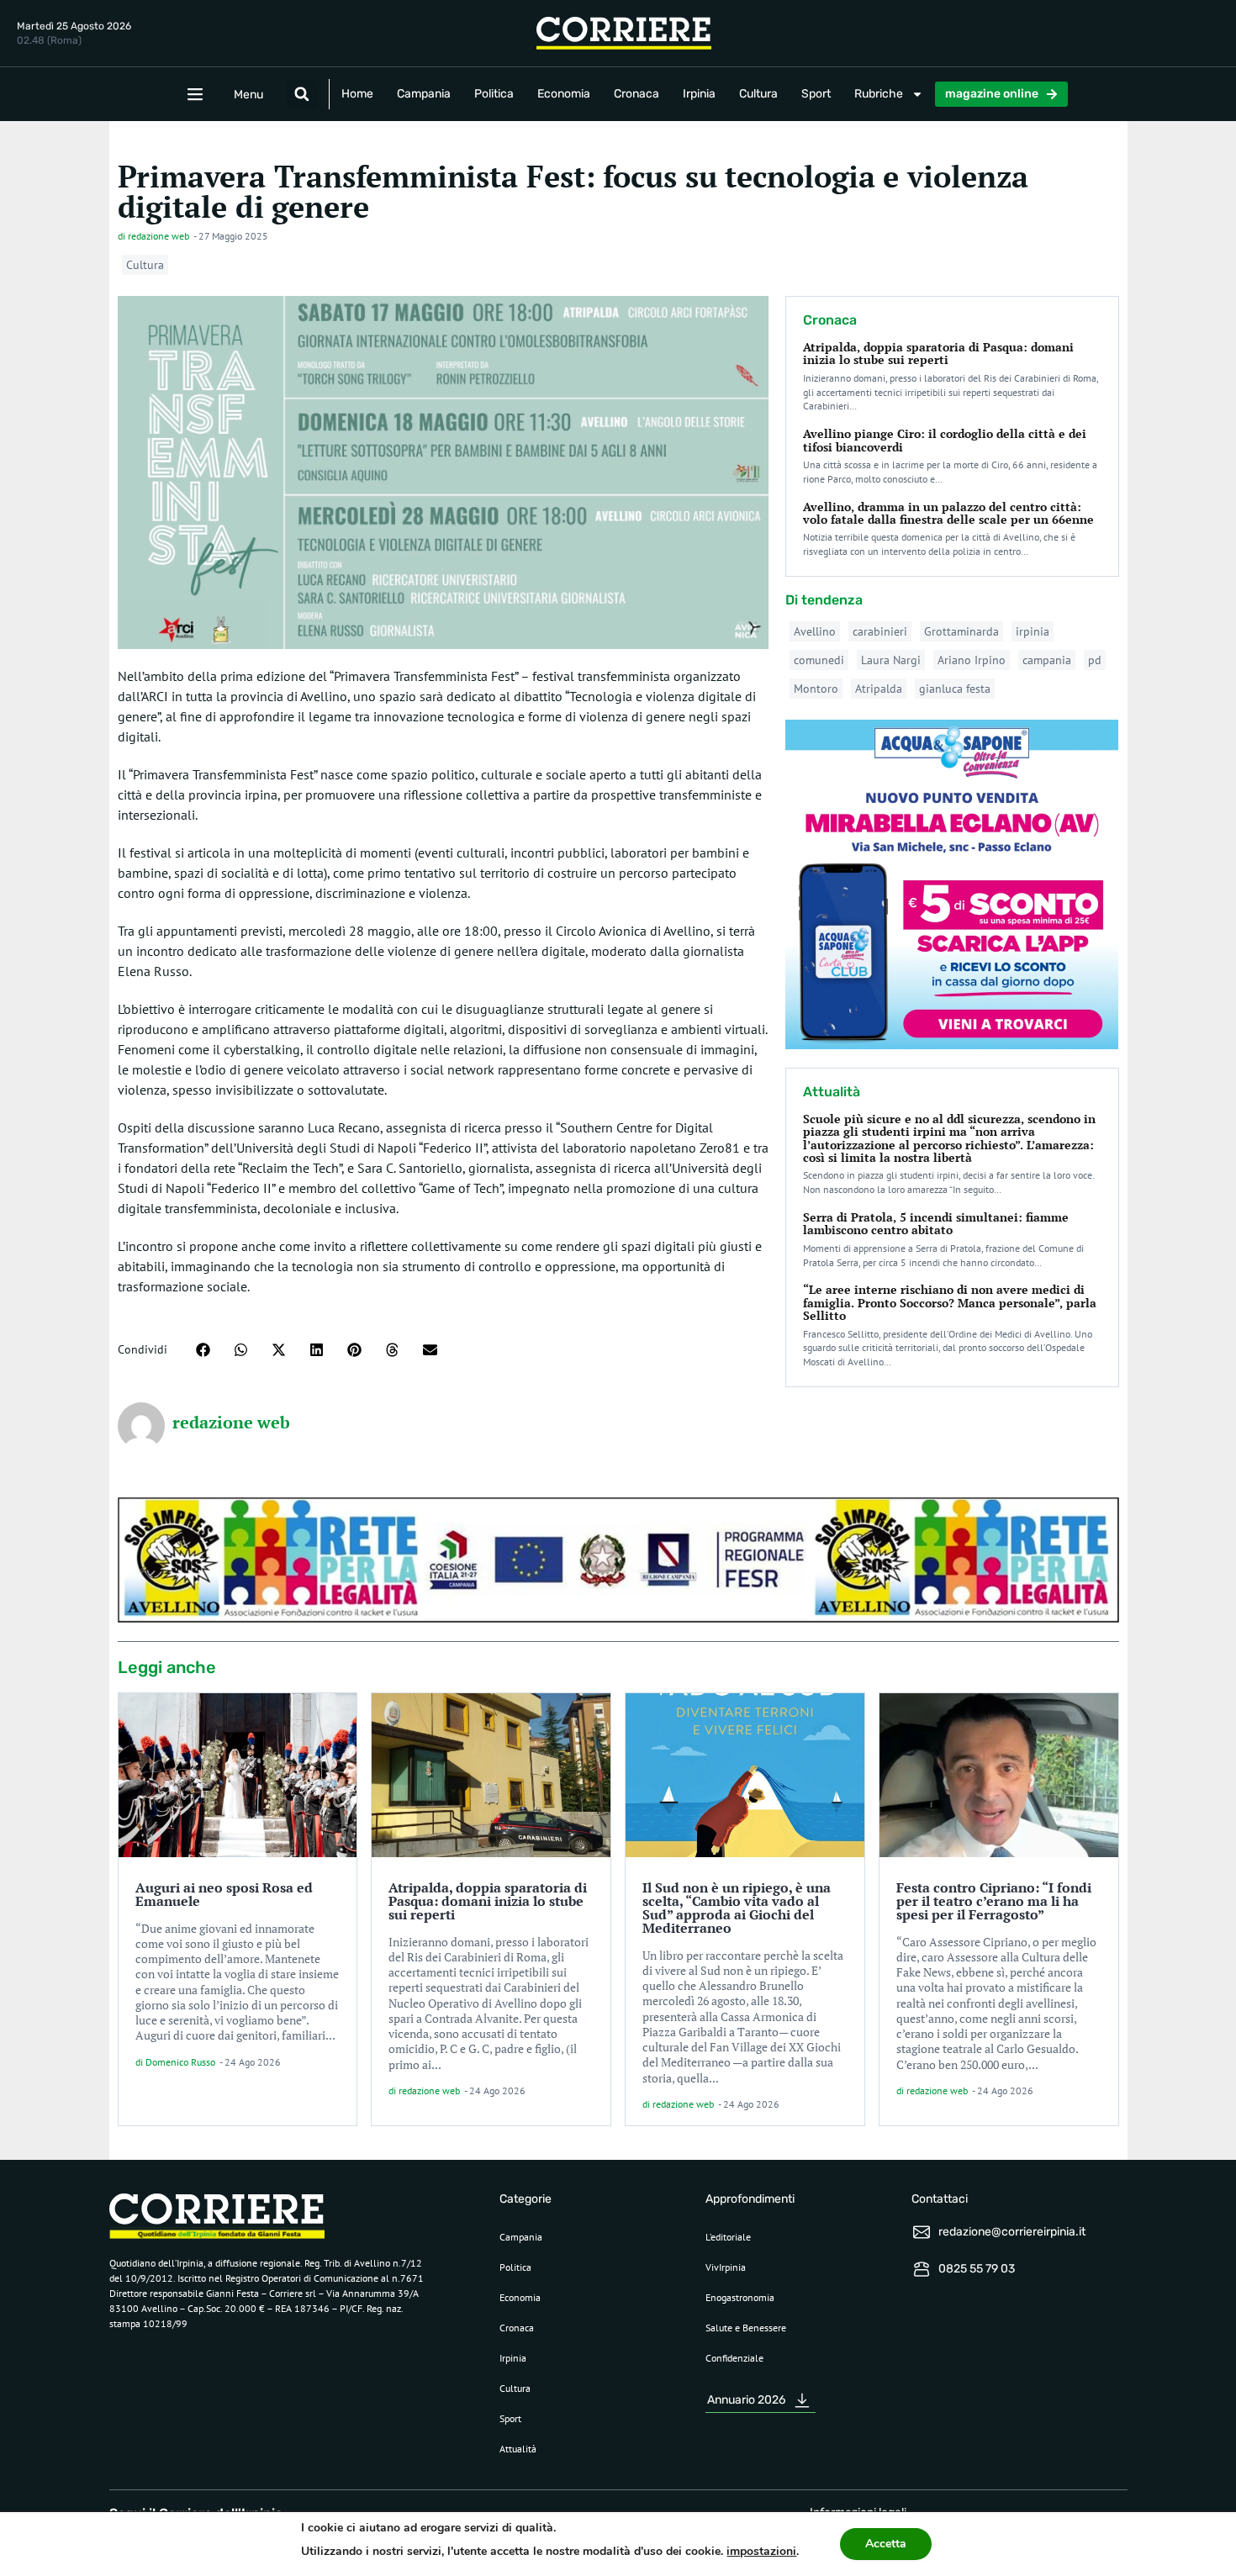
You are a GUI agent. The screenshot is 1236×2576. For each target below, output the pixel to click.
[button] (302, 94)
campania (1047, 660)
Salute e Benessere (746, 2328)
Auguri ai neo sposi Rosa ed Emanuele (224, 1894)
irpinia (1033, 631)
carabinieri (880, 631)
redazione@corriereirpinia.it (1012, 2232)
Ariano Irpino (972, 660)
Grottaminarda (961, 631)
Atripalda (879, 689)
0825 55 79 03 (977, 2269)
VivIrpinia (726, 2267)
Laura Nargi (891, 660)
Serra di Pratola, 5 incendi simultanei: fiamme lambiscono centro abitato (936, 1223)
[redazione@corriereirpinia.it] (922, 2232)
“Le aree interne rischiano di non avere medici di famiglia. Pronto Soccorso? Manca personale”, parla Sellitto (950, 1302)
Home (357, 94)
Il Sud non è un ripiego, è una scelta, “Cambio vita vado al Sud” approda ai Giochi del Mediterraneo (737, 1908)
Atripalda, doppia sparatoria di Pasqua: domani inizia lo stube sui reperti (938, 353)
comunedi (819, 660)
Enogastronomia (740, 2297)
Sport (816, 94)
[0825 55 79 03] (922, 2269)
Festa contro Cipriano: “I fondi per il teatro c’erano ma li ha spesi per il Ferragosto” (994, 1901)
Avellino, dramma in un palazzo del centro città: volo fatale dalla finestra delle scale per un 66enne (948, 513)
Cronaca (636, 94)
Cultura (758, 94)
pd (1095, 660)
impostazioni (761, 2551)
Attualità (518, 2449)
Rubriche (879, 94)
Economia (564, 94)
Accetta (886, 2544)
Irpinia (699, 94)
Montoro (816, 689)
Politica (494, 94)
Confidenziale (734, 2358)
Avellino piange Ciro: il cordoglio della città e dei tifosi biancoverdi (945, 440)
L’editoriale (728, 2237)
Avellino (815, 631)
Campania (424, 94)
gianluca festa (955, 689)
